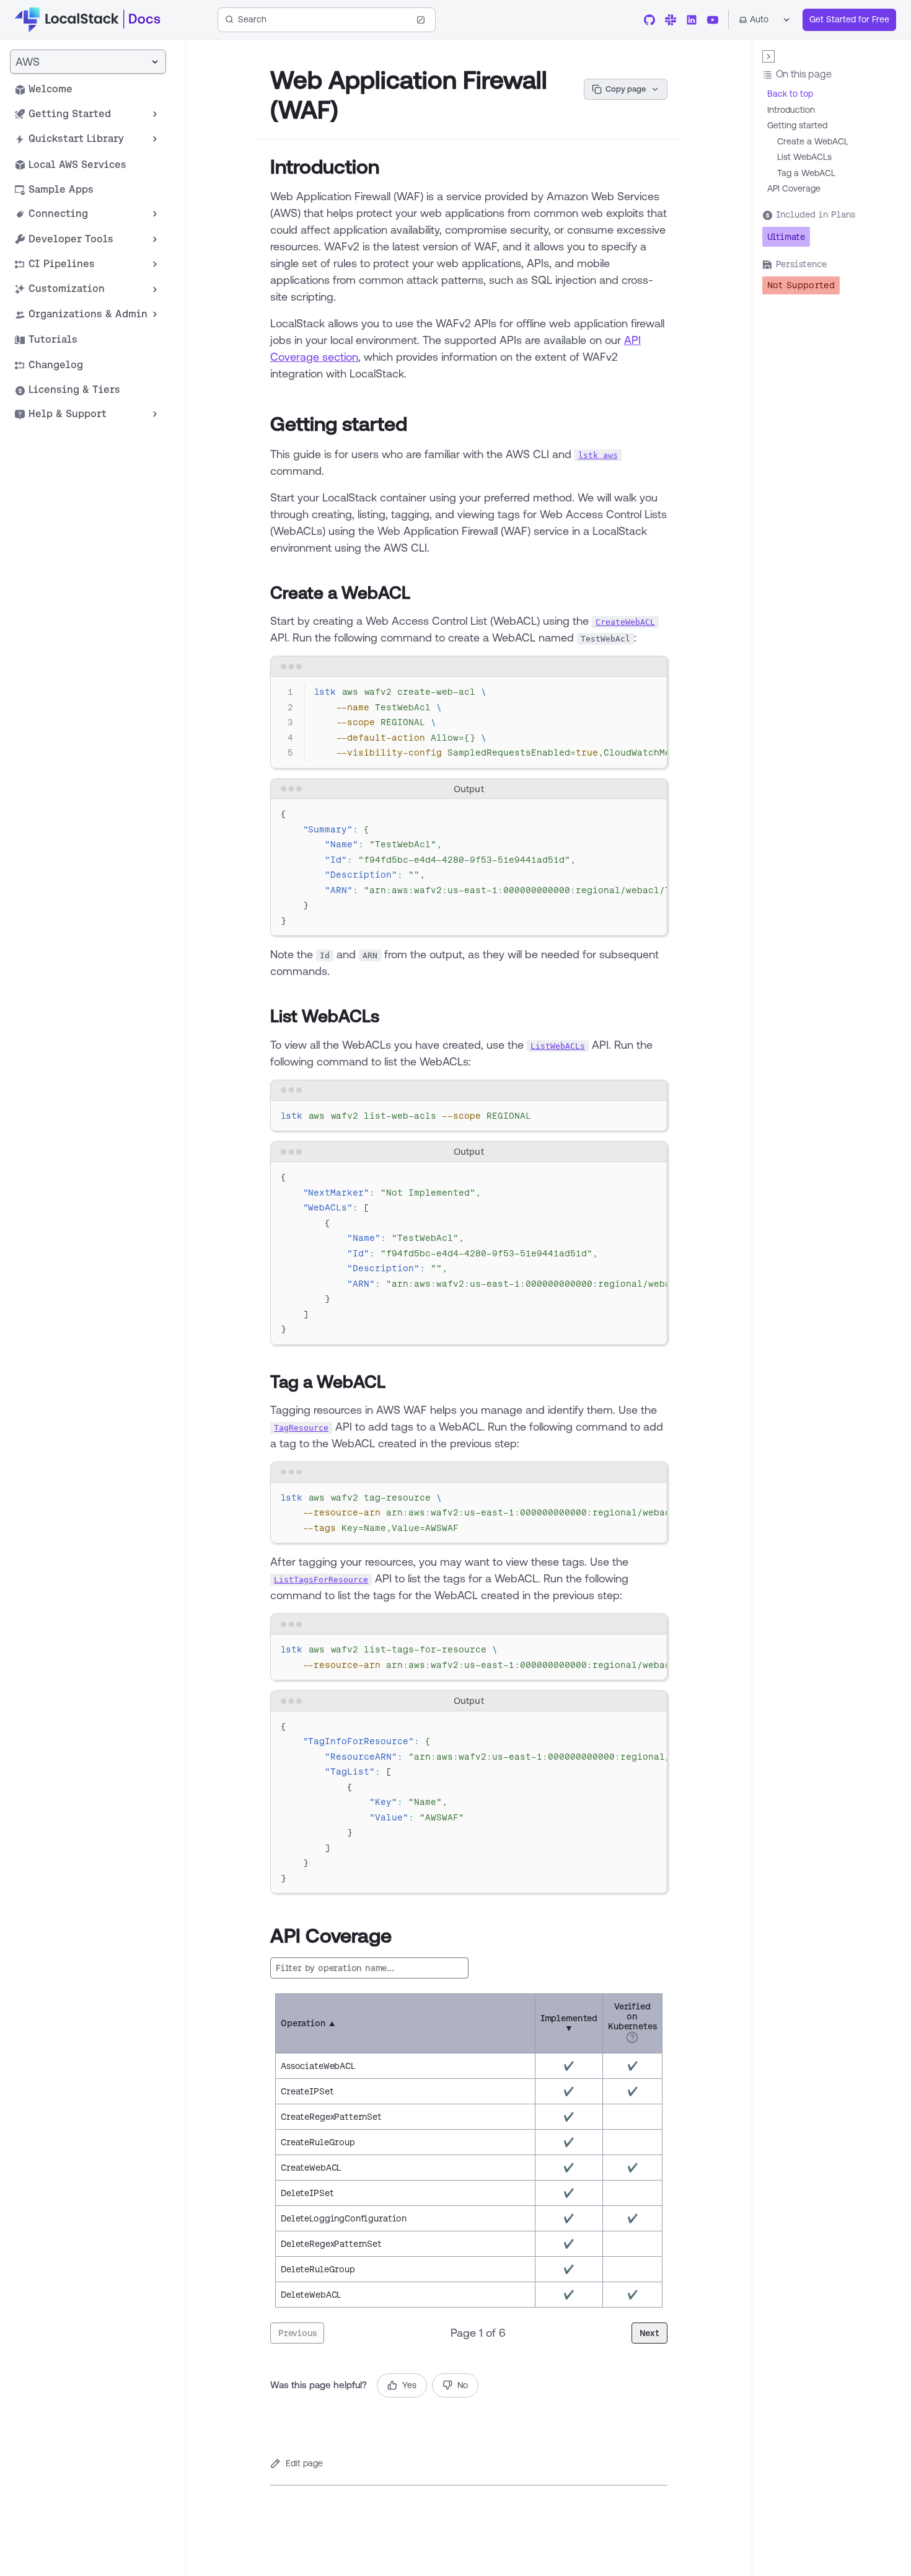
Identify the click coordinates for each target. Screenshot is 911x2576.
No (463, 2385)
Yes (409, 2385)
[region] (469, 723)
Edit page (304, 2463)
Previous (297, 2333)
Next (649, 2333)
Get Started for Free (849, 19)
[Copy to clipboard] (652, 691)
